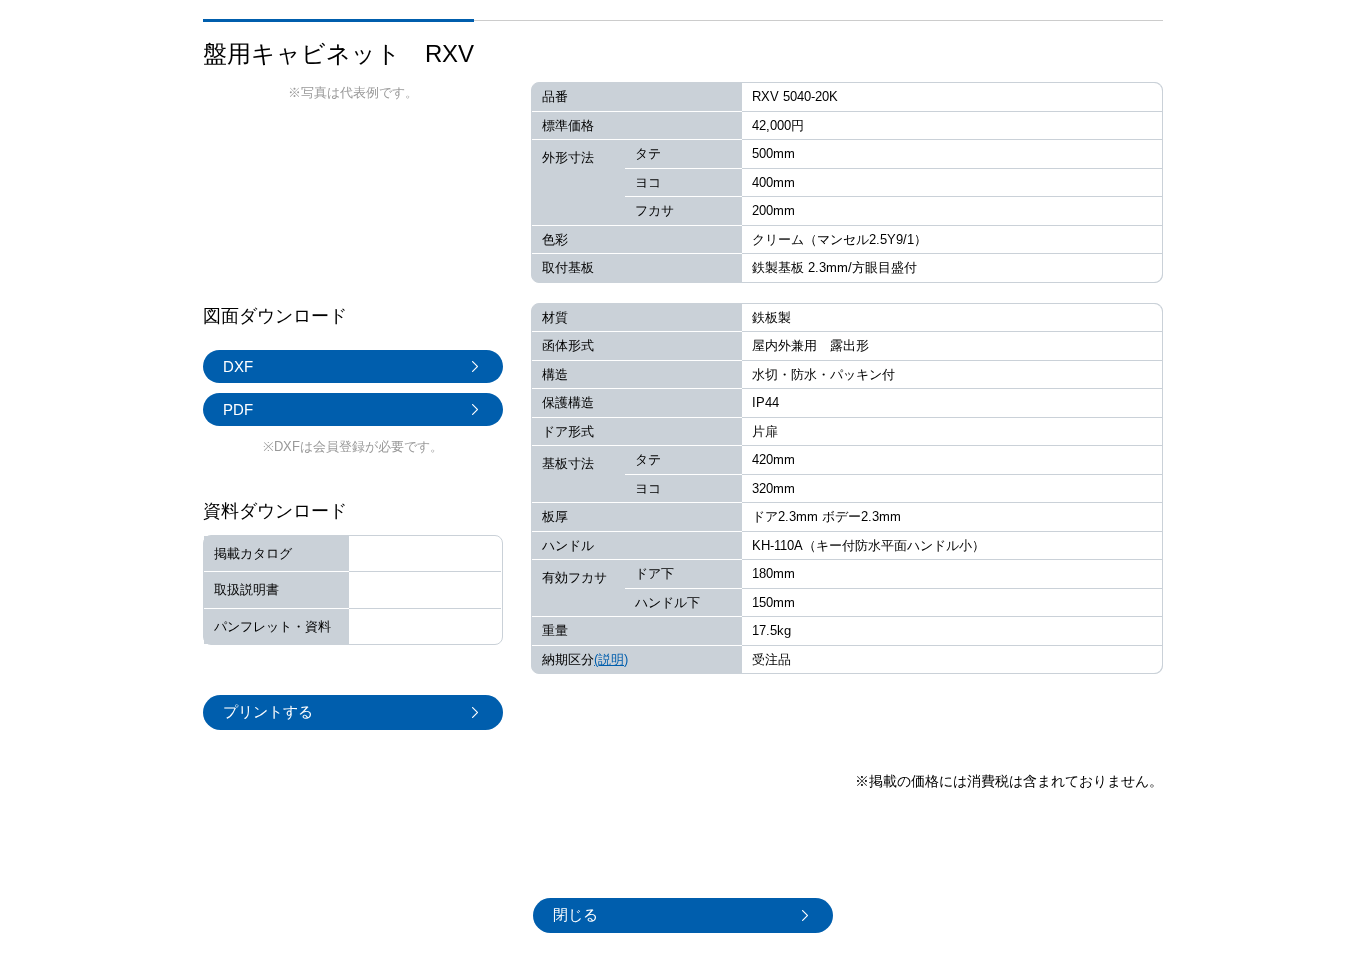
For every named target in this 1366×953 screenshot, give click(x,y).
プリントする (268, 711)
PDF (238, 409)
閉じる (575, 914)
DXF (238, 366)
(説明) (611, 659)
